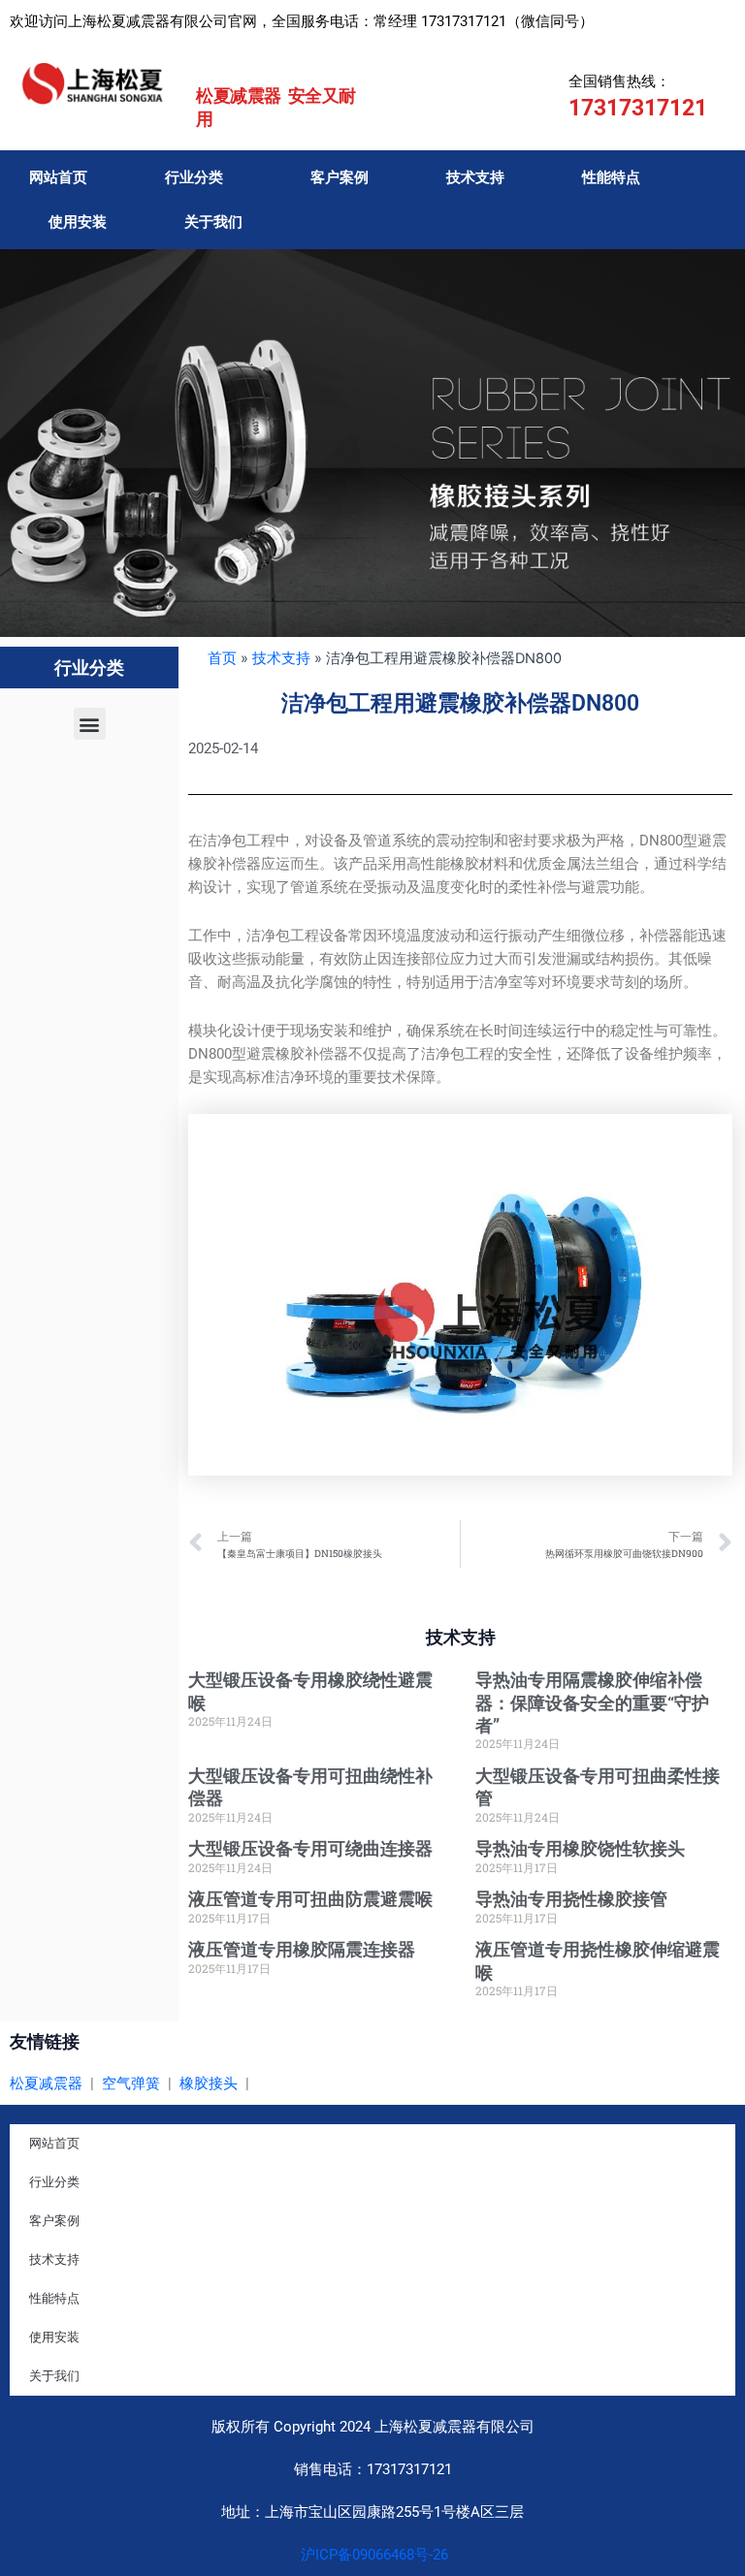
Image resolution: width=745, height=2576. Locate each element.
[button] (90, 724)
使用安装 (78, 222)
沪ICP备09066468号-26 (372, 2555)
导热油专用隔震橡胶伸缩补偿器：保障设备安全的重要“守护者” (592, 1702)
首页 (222, 658)
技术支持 (475, 177)
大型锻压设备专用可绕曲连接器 (310, 1848)
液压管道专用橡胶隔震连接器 (302, 1949)
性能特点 (611, 177)
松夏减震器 (46, 2083)
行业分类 (194, 177)
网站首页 (58, 177)
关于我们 (213, 222)
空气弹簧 (131, 2083)
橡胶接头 (209, 2083)
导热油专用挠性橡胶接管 (571, 1899)
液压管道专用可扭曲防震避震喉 (310, 1899)
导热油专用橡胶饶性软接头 (580, 1848)
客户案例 (340, 177)
